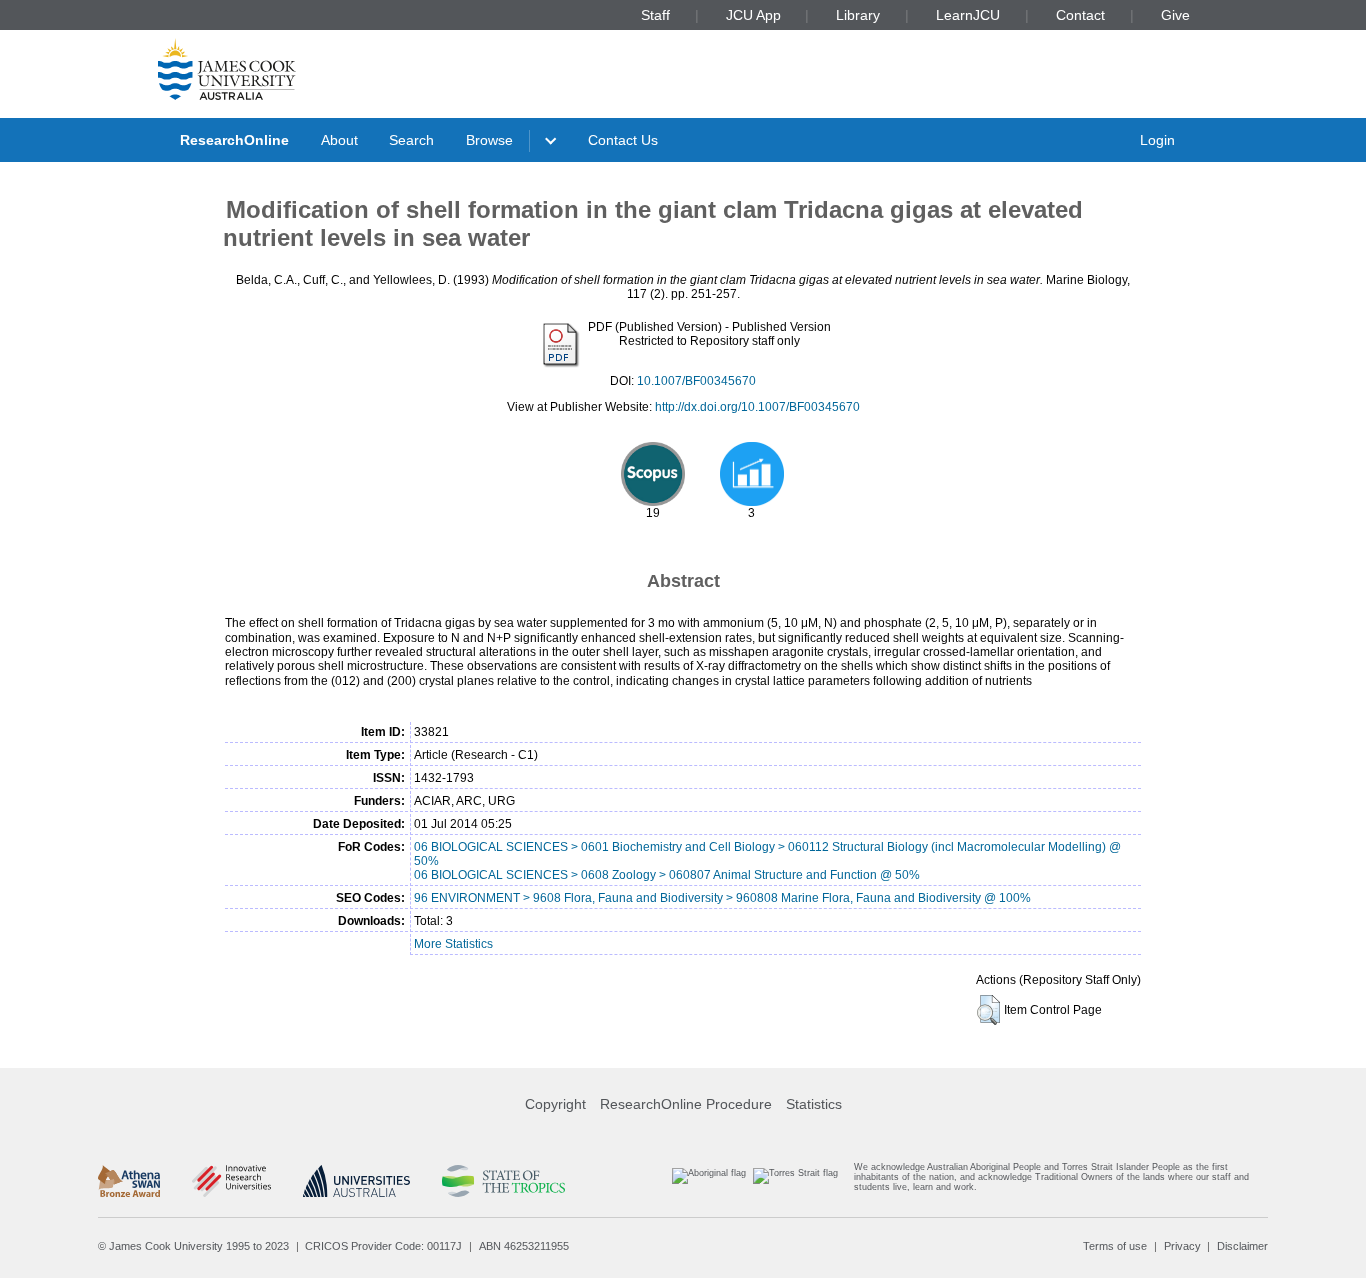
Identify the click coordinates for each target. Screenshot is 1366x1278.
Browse (489, 140)
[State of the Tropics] (503, 1181)
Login (1157, 140)
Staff (655, 15)
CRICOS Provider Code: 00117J (383, 1246)
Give (1175, 15)
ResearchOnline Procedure (686, 1104)
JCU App (753, 15)
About (339, 140)
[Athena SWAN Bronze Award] (129, 1181)
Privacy (1182, 1246)
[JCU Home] (227, 69)
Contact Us (623, 140)
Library (858, 15)
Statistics (814, 1104)
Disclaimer (1242, 1246)
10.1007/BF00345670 (696, 381)
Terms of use (1115, 1246)
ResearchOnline (234, 140)
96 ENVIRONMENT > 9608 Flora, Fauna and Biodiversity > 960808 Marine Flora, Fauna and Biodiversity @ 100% (722, 898)
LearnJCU (968, 15)
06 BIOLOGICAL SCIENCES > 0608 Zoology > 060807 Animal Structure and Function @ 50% (667, 875)
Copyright (555, 1104)
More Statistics (453, 944)
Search (411, 140)
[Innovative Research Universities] (231, 1181)
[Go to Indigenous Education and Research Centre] (709, 1181)
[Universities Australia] (356, 1181)
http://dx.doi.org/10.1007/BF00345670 (757, 407)
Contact (1080, 15)
